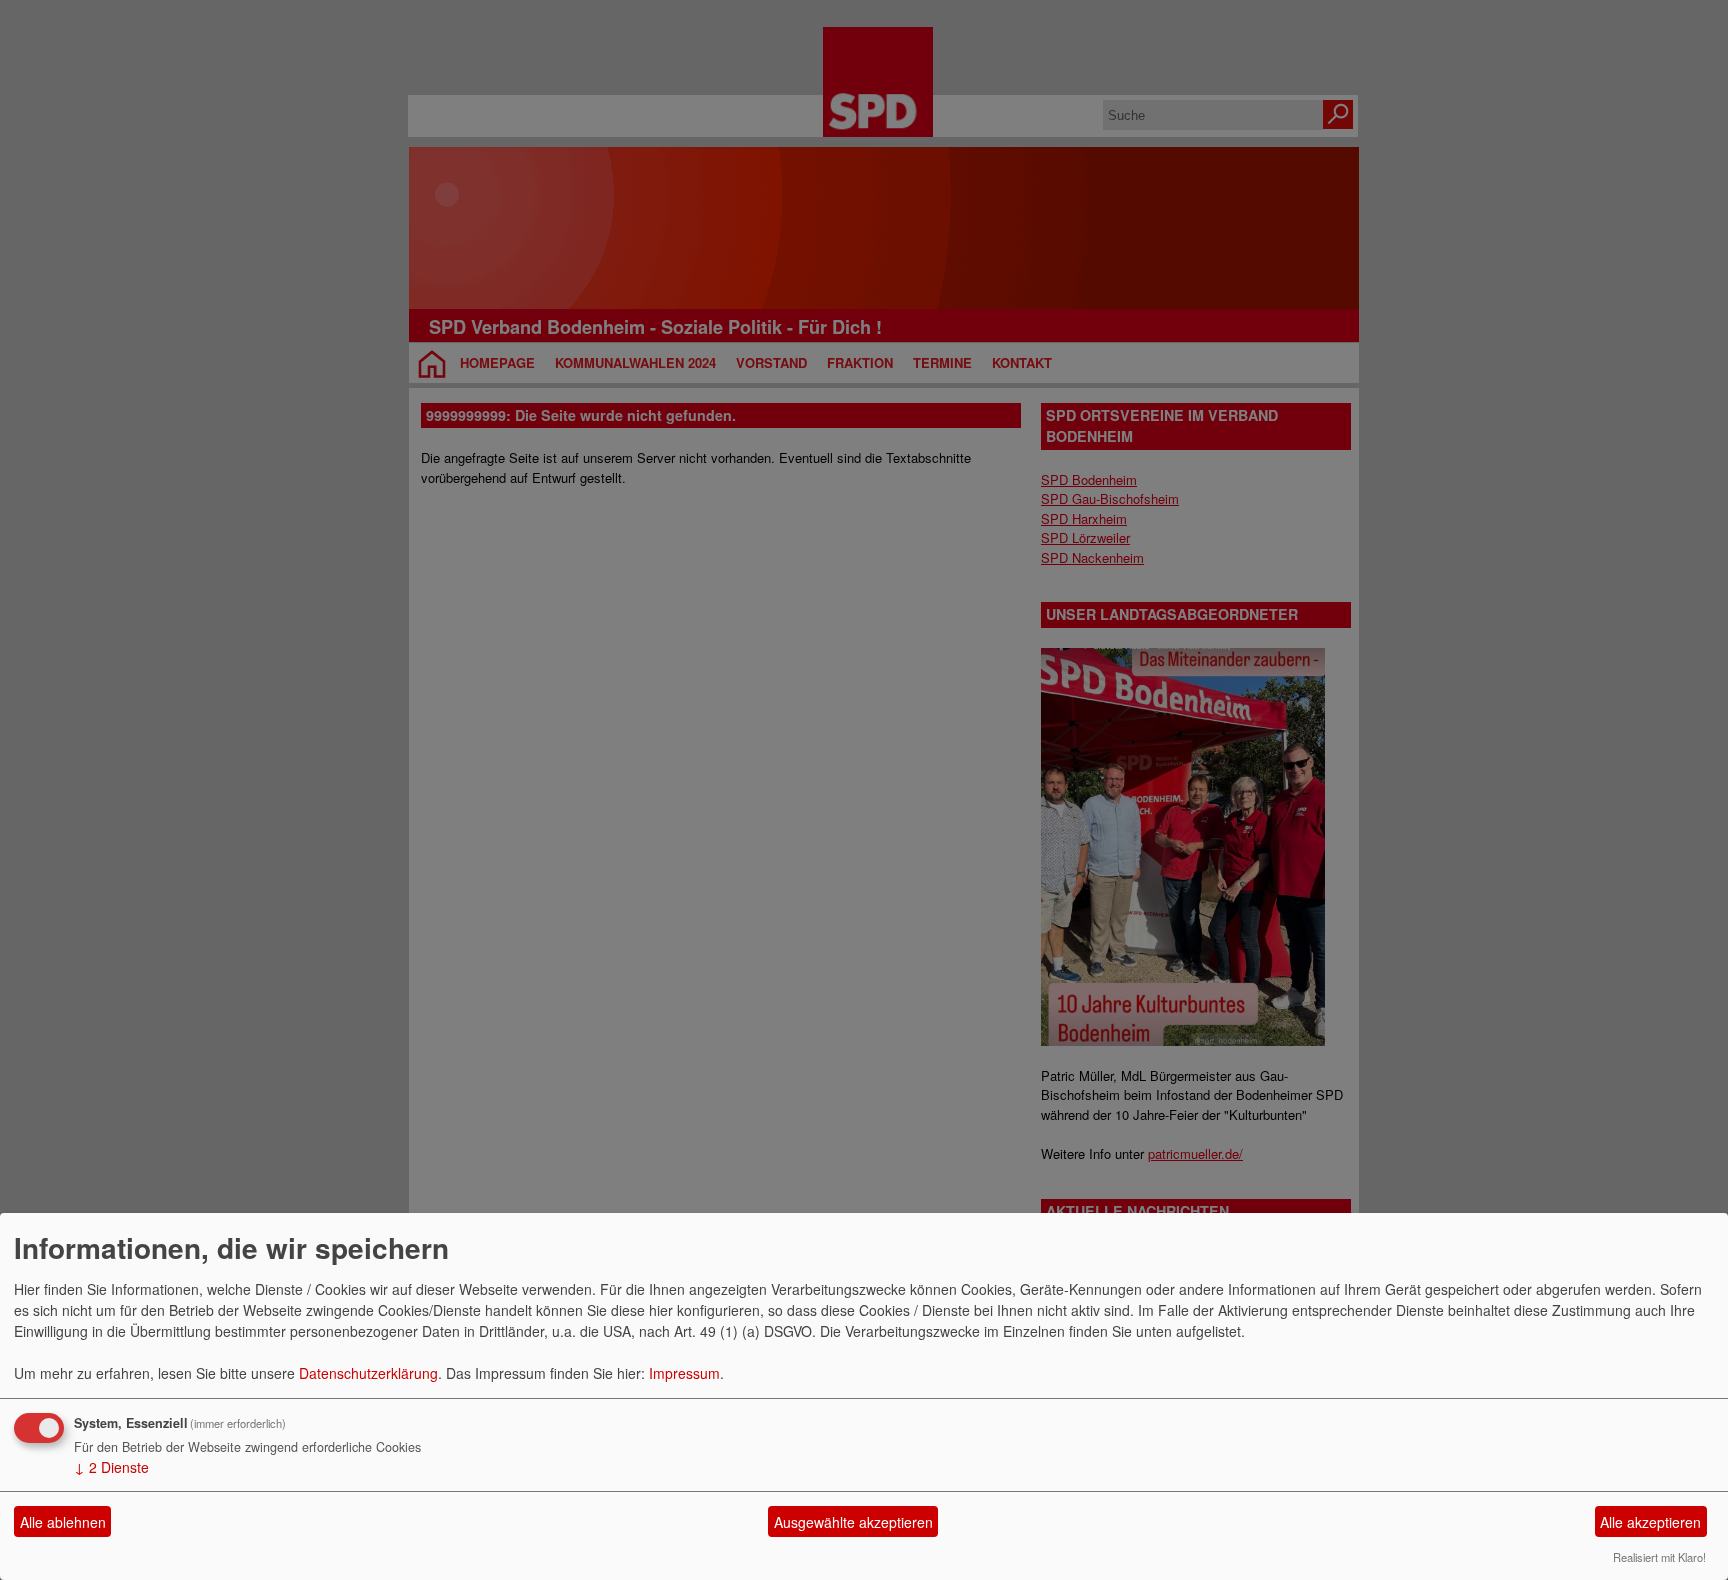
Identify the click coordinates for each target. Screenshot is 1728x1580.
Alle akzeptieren (1650, 1522)
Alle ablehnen (63, 1522)
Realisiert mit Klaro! (1659, 1557)
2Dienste (111, 1467)
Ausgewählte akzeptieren (853, 1522)
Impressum (684, 1373)
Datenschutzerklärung (368, 1373)
